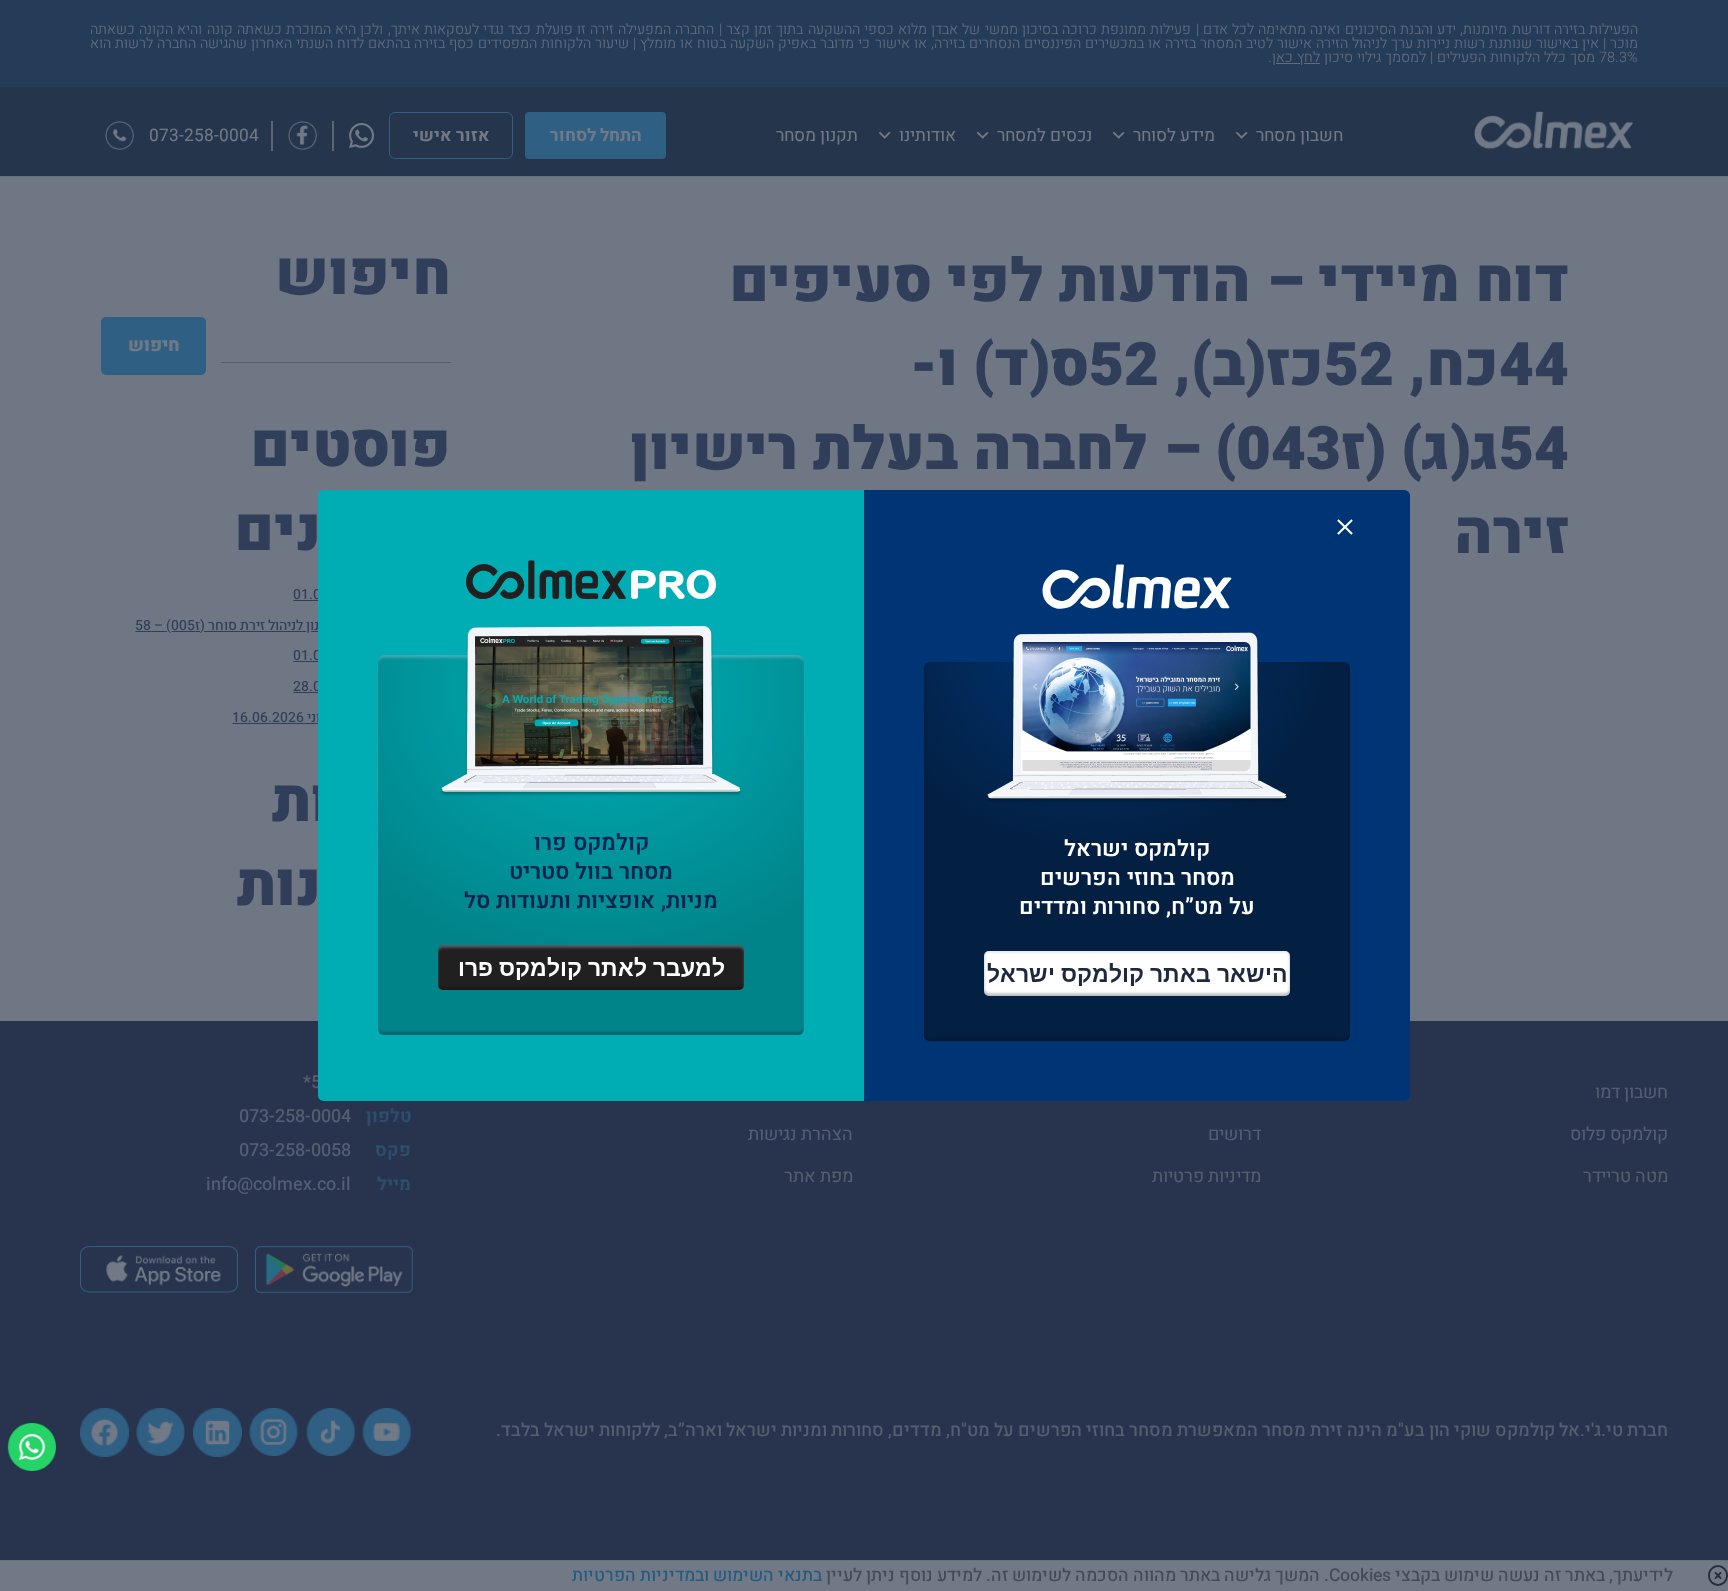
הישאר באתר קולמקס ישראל (1137, 973)
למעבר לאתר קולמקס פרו (591, 967)
